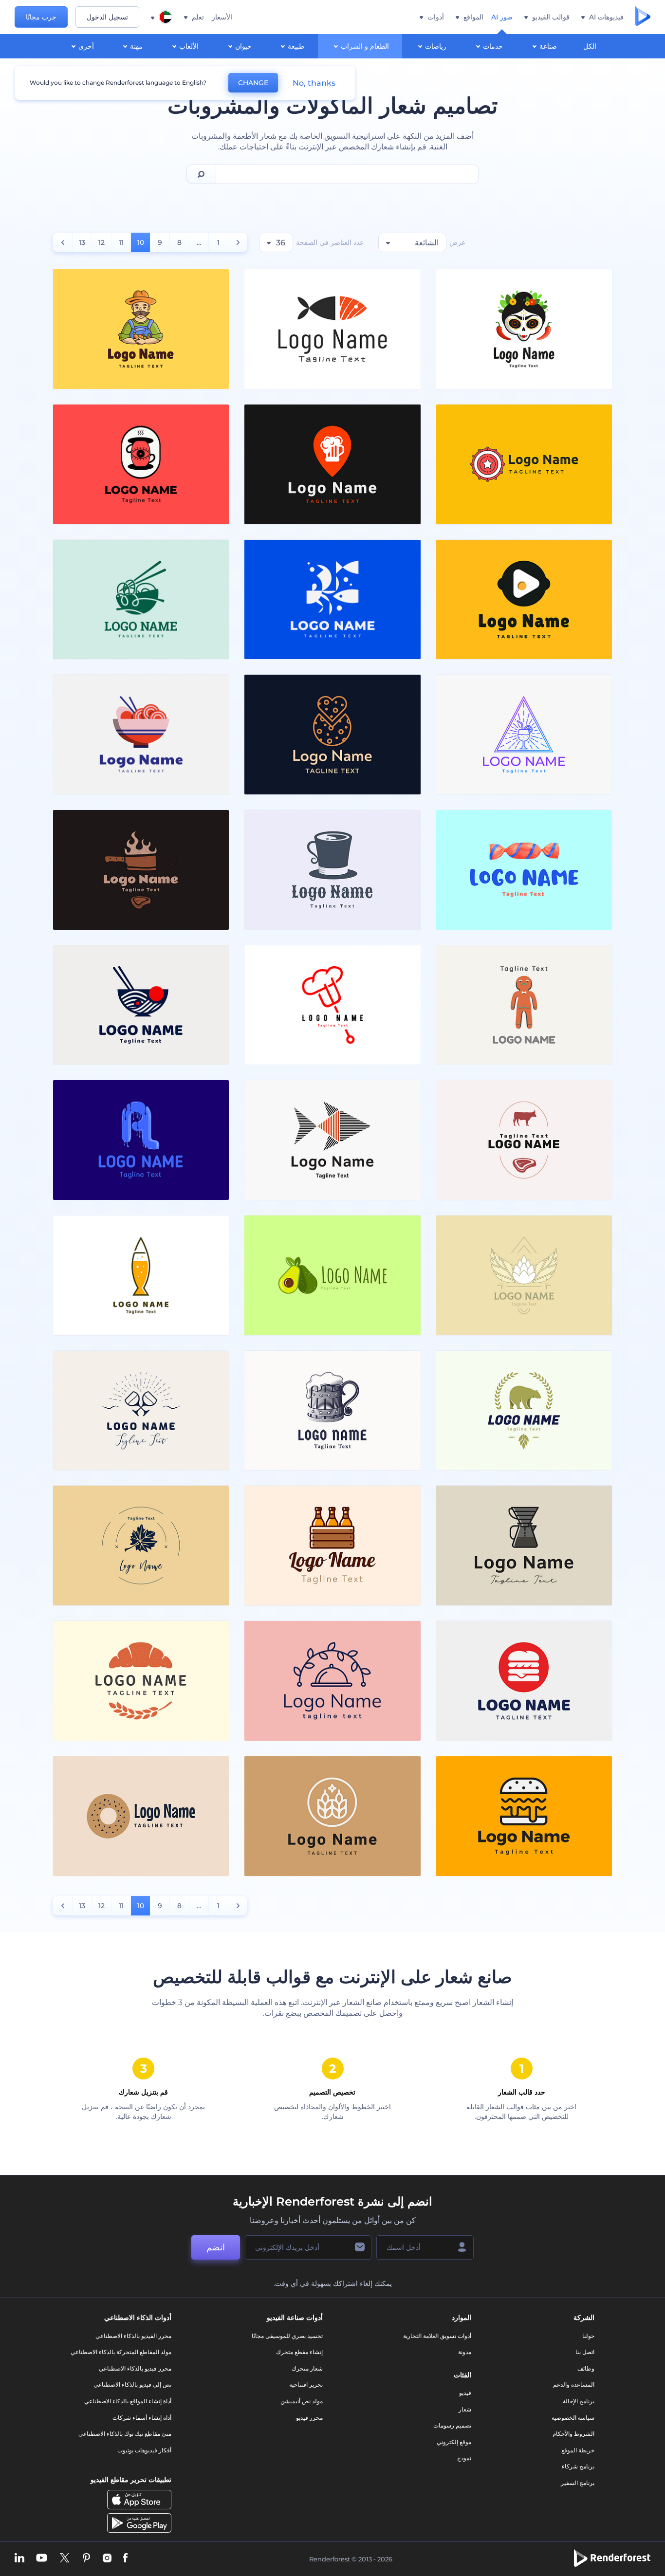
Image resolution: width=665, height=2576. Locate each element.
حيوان (243, 46)
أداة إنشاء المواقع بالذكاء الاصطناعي (128, 2401)
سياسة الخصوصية (573, 2418)
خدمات (493, 46)
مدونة (465, 2352)
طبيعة (296, 46)
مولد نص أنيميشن (302, 2401)
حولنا (588, 2336)
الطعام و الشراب (365, 46)
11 (121, 242)
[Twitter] (65, 2559)
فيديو (465, 2393)
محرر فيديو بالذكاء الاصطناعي (135, 2368)
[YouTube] (42, 2559)
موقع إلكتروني (454, 2442)
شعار (465, 2409)
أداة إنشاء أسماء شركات (142, 2418)
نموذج (464, 2458)
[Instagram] (107, 2559)
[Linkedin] (19, 2559)
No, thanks (314, 83)
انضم (216, 2247)
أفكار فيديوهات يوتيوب (144, 2450)
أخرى (86, 46)
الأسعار (222, 17)
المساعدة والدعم (574, 2384)
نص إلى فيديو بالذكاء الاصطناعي (132, 2384)
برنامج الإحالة (579, 2401)
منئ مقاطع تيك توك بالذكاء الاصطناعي (125, 2434)
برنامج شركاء (578, 2466)
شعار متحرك (307, 2368)
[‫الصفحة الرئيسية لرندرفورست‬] (643, 17)
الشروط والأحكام (573, 2434)
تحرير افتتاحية (306, 2384)
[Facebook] (125, 2559)
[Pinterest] (86, 2559)
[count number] (238, 242)
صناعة (548, 46)
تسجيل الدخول (107, 17)
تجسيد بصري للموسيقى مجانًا (287, 2336)
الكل (590, 46)
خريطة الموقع (578, 2450)
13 (82, 242)
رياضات (436, 46)
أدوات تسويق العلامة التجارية (437, 2336)
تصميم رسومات (452, 2425)
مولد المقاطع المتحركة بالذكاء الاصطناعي (121, 2352)
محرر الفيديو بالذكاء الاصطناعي (133, 2336)
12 (102, 242)
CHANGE (253, 83)
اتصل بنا (585, 2352)
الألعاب (189, 46)
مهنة (136, 46)
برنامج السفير (578, 2483)
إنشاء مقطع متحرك (299, 2352)
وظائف (586, 2368)
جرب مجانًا (41, 17)
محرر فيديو (309, 2418)
